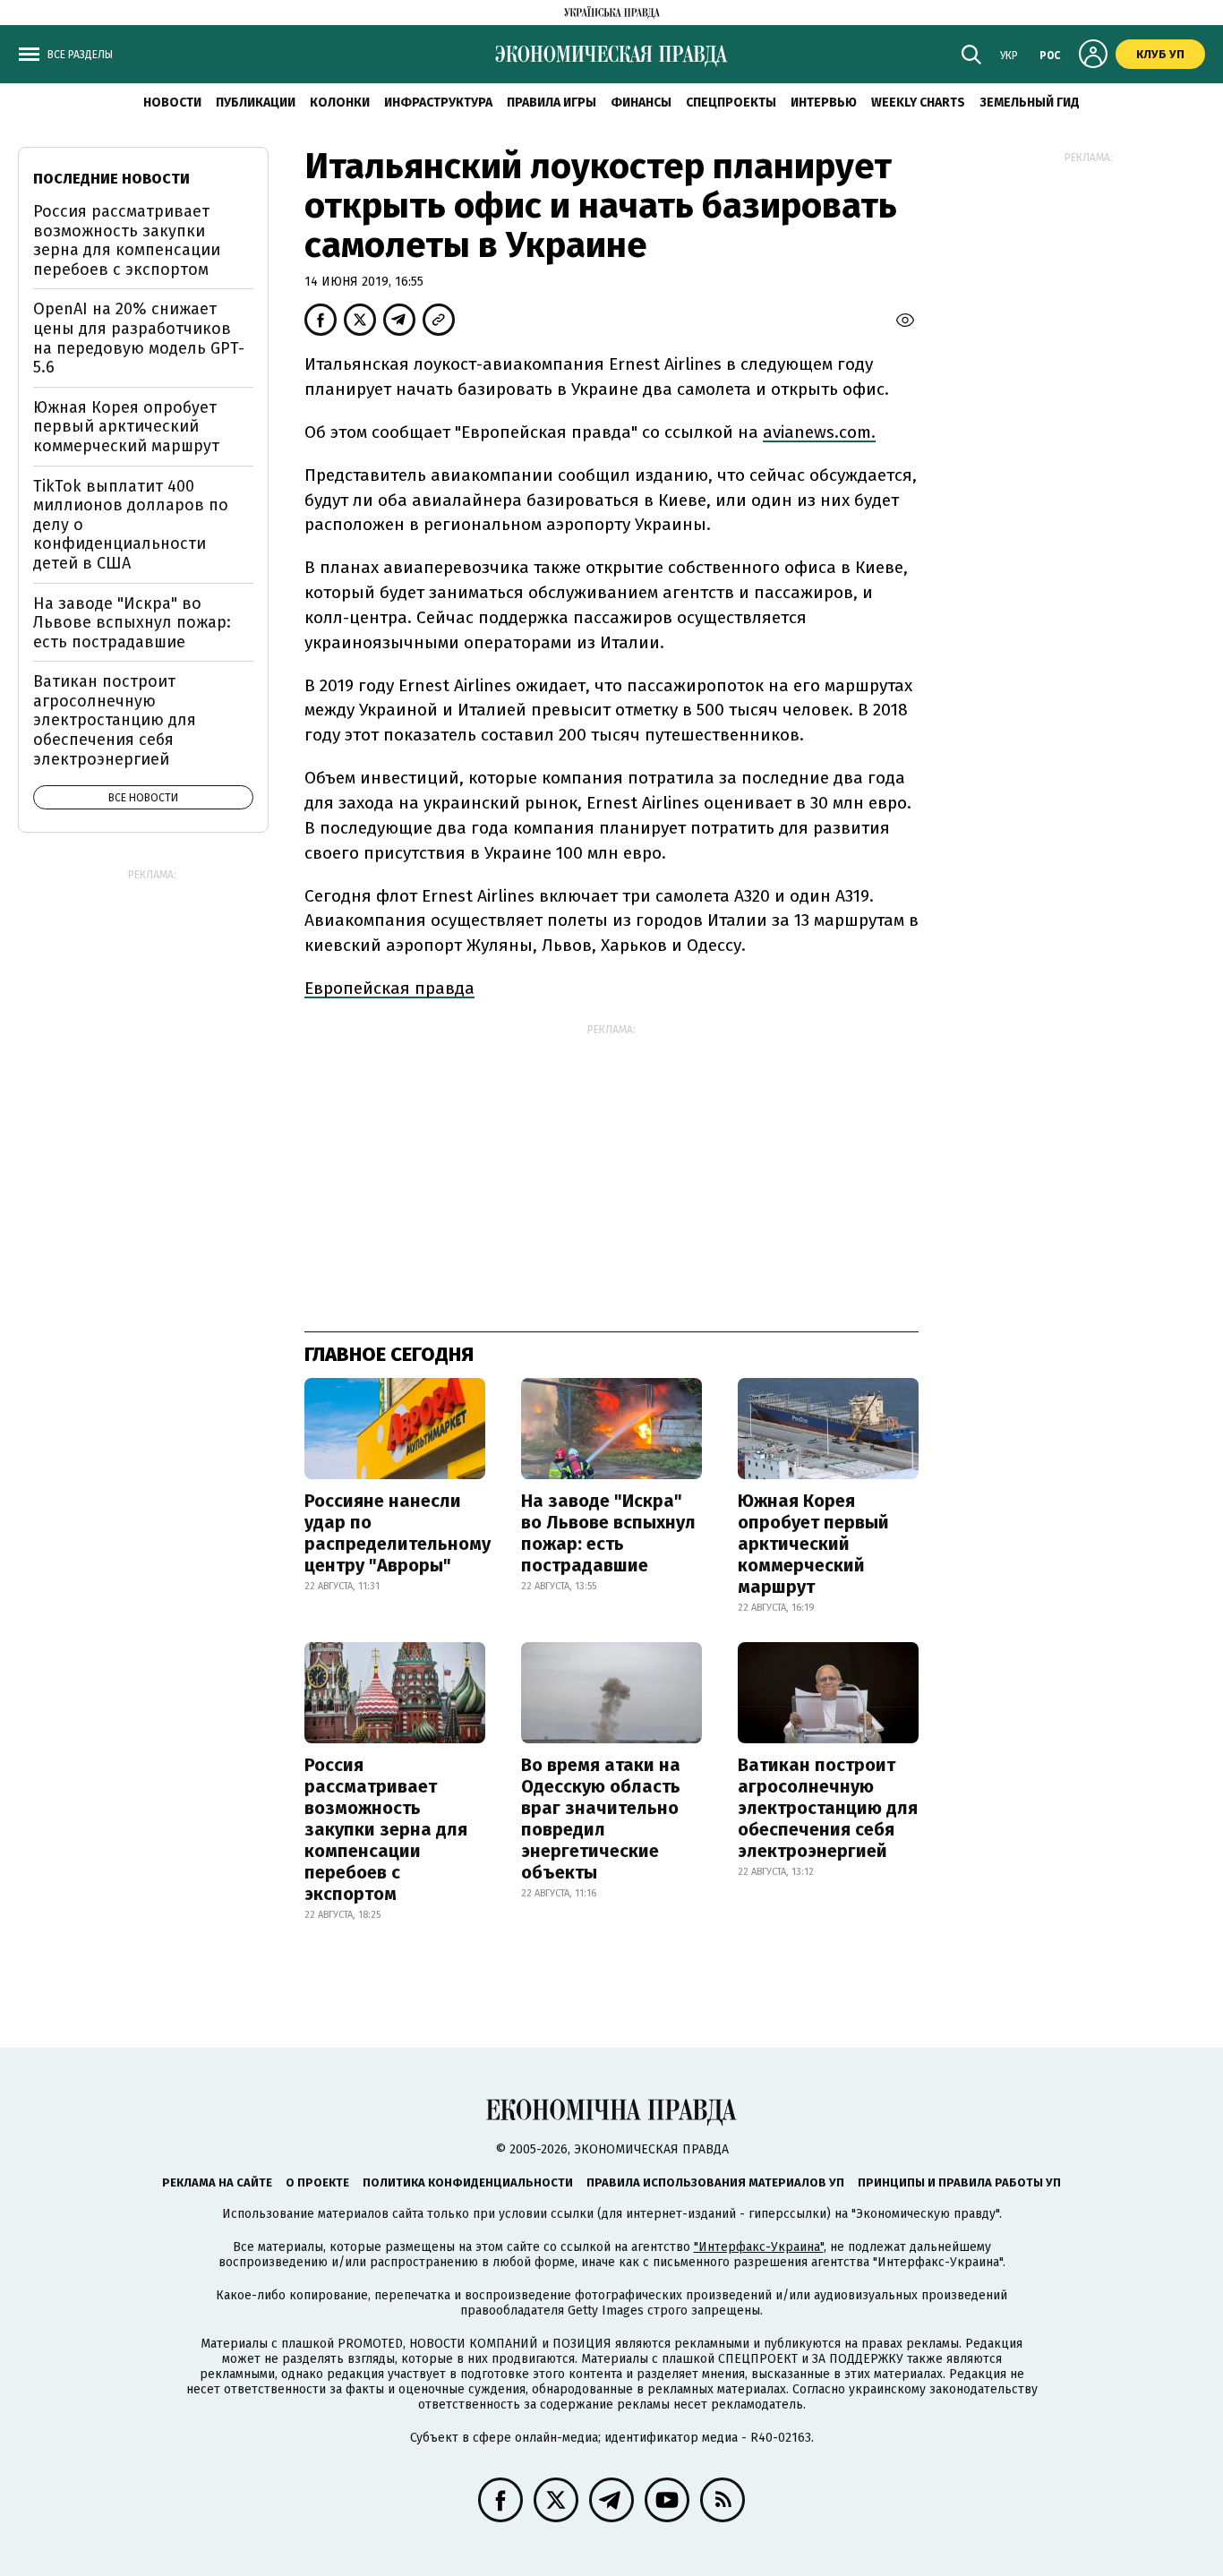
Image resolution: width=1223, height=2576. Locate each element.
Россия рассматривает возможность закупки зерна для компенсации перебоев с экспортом (386, 1829)
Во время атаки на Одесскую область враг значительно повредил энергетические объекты (601, 1819)
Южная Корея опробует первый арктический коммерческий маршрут (813, 1544)
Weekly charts (918, 103)
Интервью (824, 103)
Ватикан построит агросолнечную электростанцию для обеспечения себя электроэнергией (828, 1808)
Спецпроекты (731, 103)
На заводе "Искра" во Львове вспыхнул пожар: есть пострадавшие (608, 1533)
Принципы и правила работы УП (959, 2182)
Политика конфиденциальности (468, 2182)
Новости (172, 103)
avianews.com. (819, 432)
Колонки (340, 103)
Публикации (256, 103)
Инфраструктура (438, 103)
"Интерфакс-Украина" (759, 2247)
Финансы (641, 103)
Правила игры (552, 103)
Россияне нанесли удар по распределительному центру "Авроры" (398, 1533)
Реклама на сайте (217, 2182)
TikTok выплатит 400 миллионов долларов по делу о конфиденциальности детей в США (131, 525)
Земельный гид (1030, 103)
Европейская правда (389, 988)
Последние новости (111, 179)
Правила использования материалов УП (715, 2182)
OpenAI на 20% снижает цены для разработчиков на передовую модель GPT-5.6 (139, 338)
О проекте (317, 2182)
